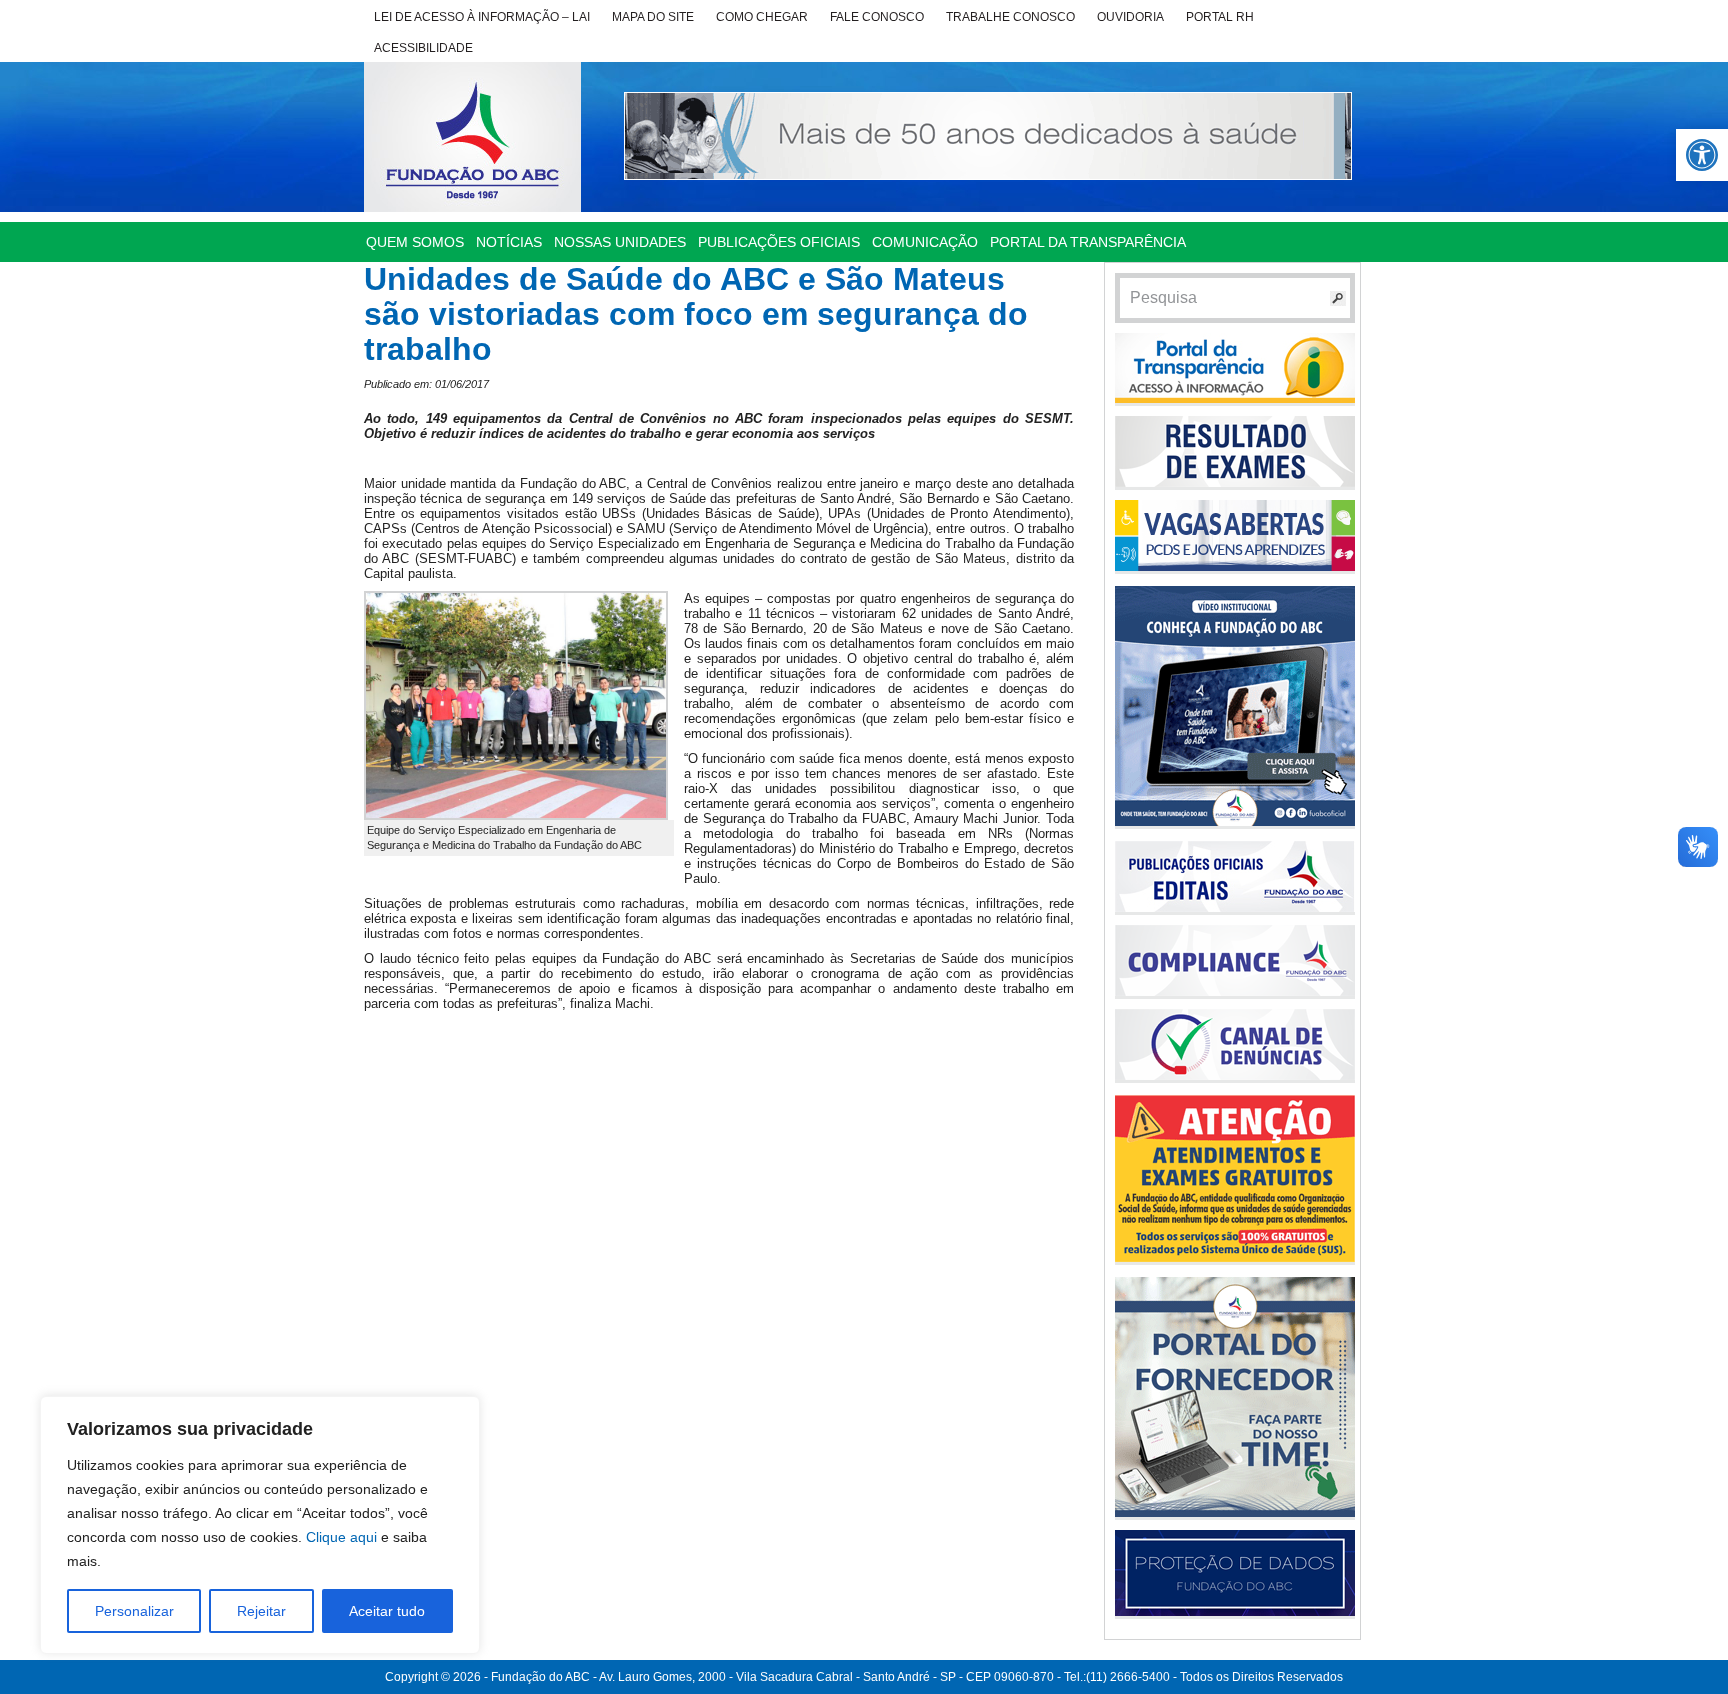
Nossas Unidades (620, 242)
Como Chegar (762, 17)
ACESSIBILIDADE (423, 48)
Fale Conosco (877, 17)
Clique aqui (341, 1537)
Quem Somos (415, 242)
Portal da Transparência (1088, 242)
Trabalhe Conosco (1010, 17)
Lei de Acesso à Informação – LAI (482, 17)
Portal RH (1220, 17)
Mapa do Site (653, 17)
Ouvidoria (1130, 17)
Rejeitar (261, 1611)
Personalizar (134, 1611)
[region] (260, 1525)
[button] (1702, 155)
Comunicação (925, 242)
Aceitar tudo (387, 1611)
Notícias (509, 242)
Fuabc (472, 137)
